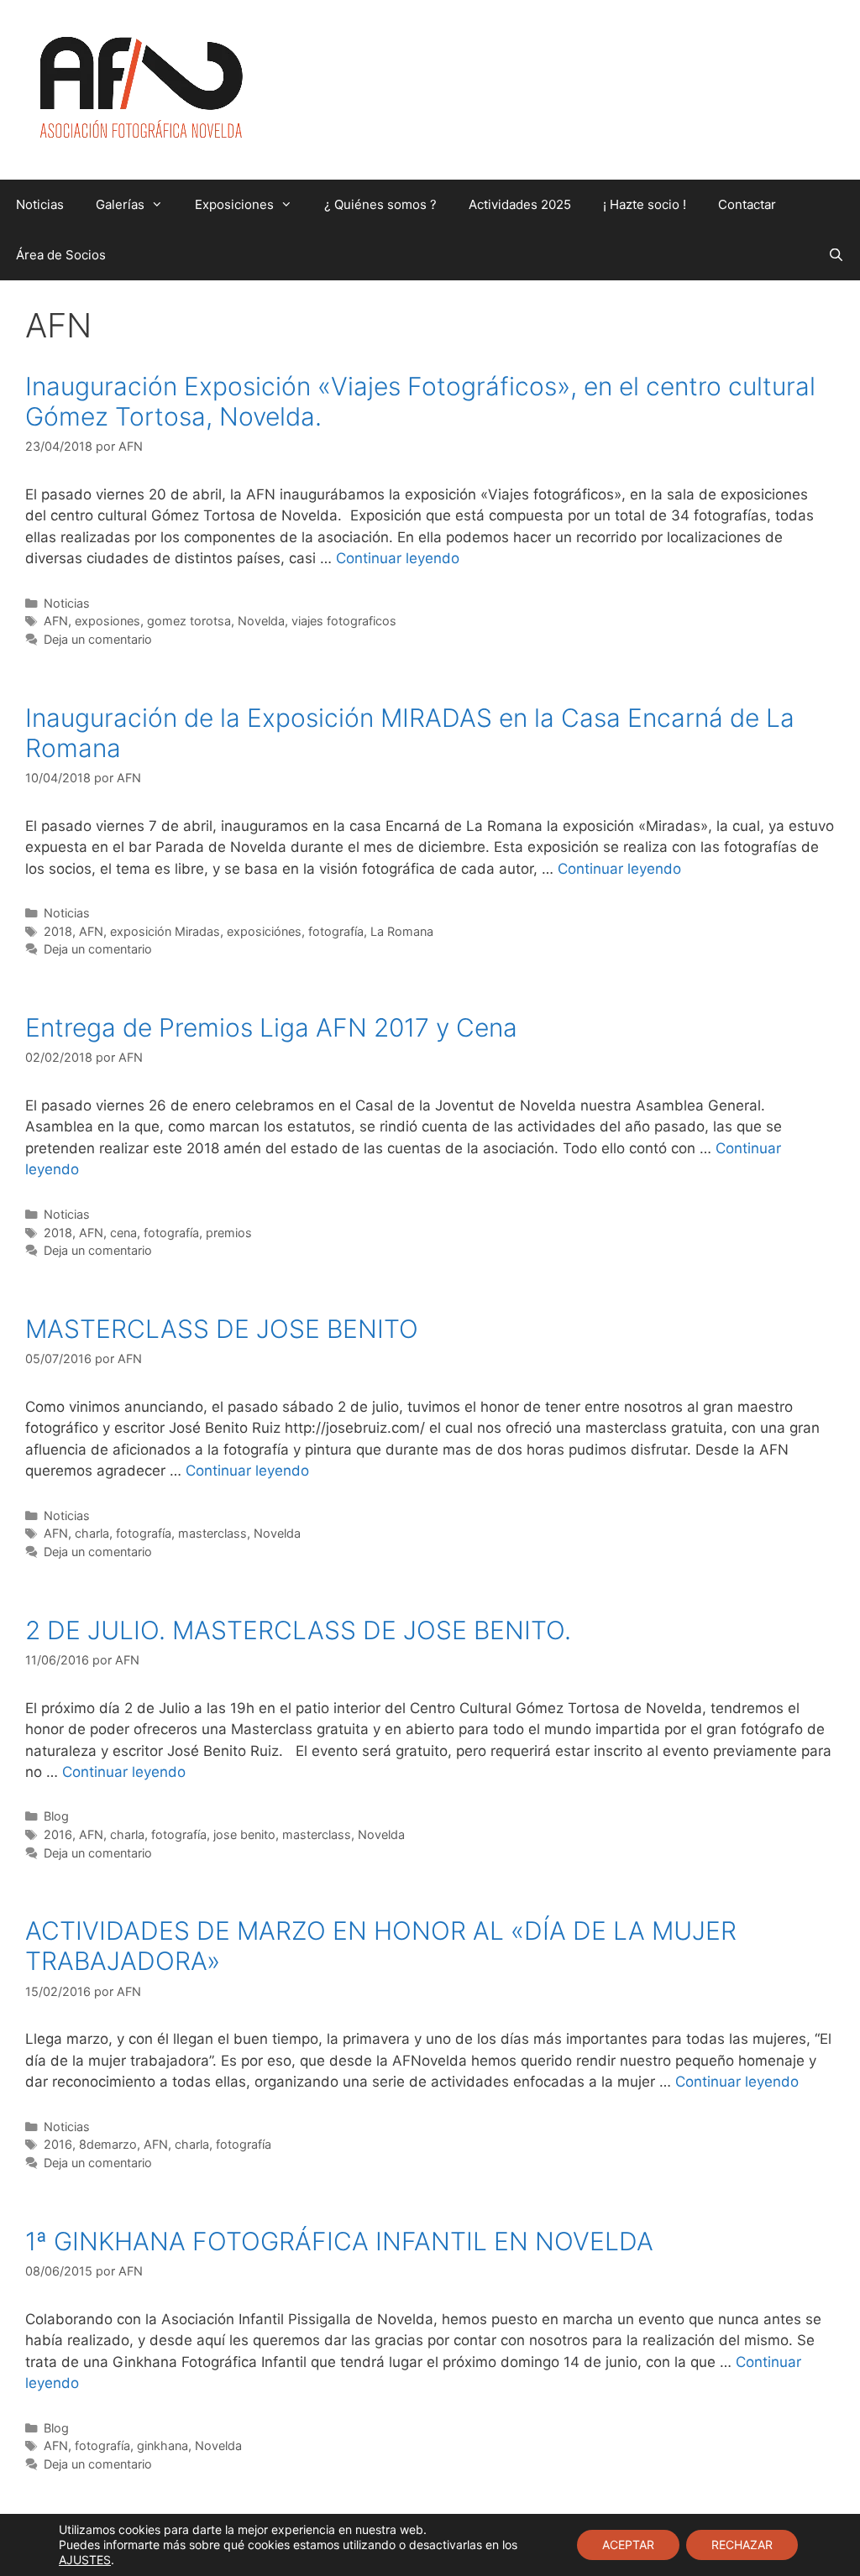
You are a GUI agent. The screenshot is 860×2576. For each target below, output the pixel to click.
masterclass (212, 1533)
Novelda (261, 621)
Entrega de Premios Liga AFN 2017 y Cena (271, 1027)
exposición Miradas (165, 931)
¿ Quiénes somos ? (380, 204)
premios (229, 1233)
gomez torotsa (189, 621)
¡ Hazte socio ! (645, 204)
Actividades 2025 (520, 204)
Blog (56, 1816)
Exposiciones (234, 204)
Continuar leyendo (398, 558)
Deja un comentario (98, 639)
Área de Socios (61, 255)
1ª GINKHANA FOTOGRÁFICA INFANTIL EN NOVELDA (339, 2241)
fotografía (336, 931)
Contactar (747, 204)
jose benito (244, 1834)
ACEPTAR (628, 2545)
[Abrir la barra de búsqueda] (836, 255)
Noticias (40, 204)
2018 (58, 931)
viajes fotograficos (344, 621)
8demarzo (108, 2144)
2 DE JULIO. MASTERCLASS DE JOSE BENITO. (298, 1630)
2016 (58, 1834)
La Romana (402, 931)
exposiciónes (264, 931)
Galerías (120, 204)
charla (92, 1533)
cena (123, 1233)
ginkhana (163, 2445)
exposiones (107, 621)
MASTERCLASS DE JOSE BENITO (222, 1329)
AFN (56, 621)
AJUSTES (85, 2560)
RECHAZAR (742, 2545)
